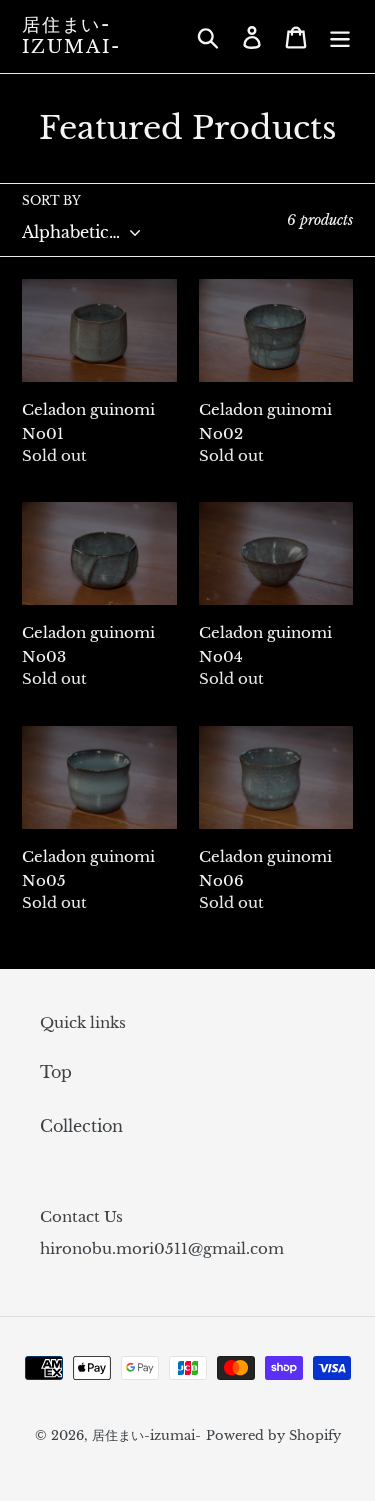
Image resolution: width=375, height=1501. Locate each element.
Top (56, 1072)
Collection (81, 1126)
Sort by (51, 200)
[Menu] (340, 36)
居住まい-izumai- (71, 36)
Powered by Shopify (273, 1435)
